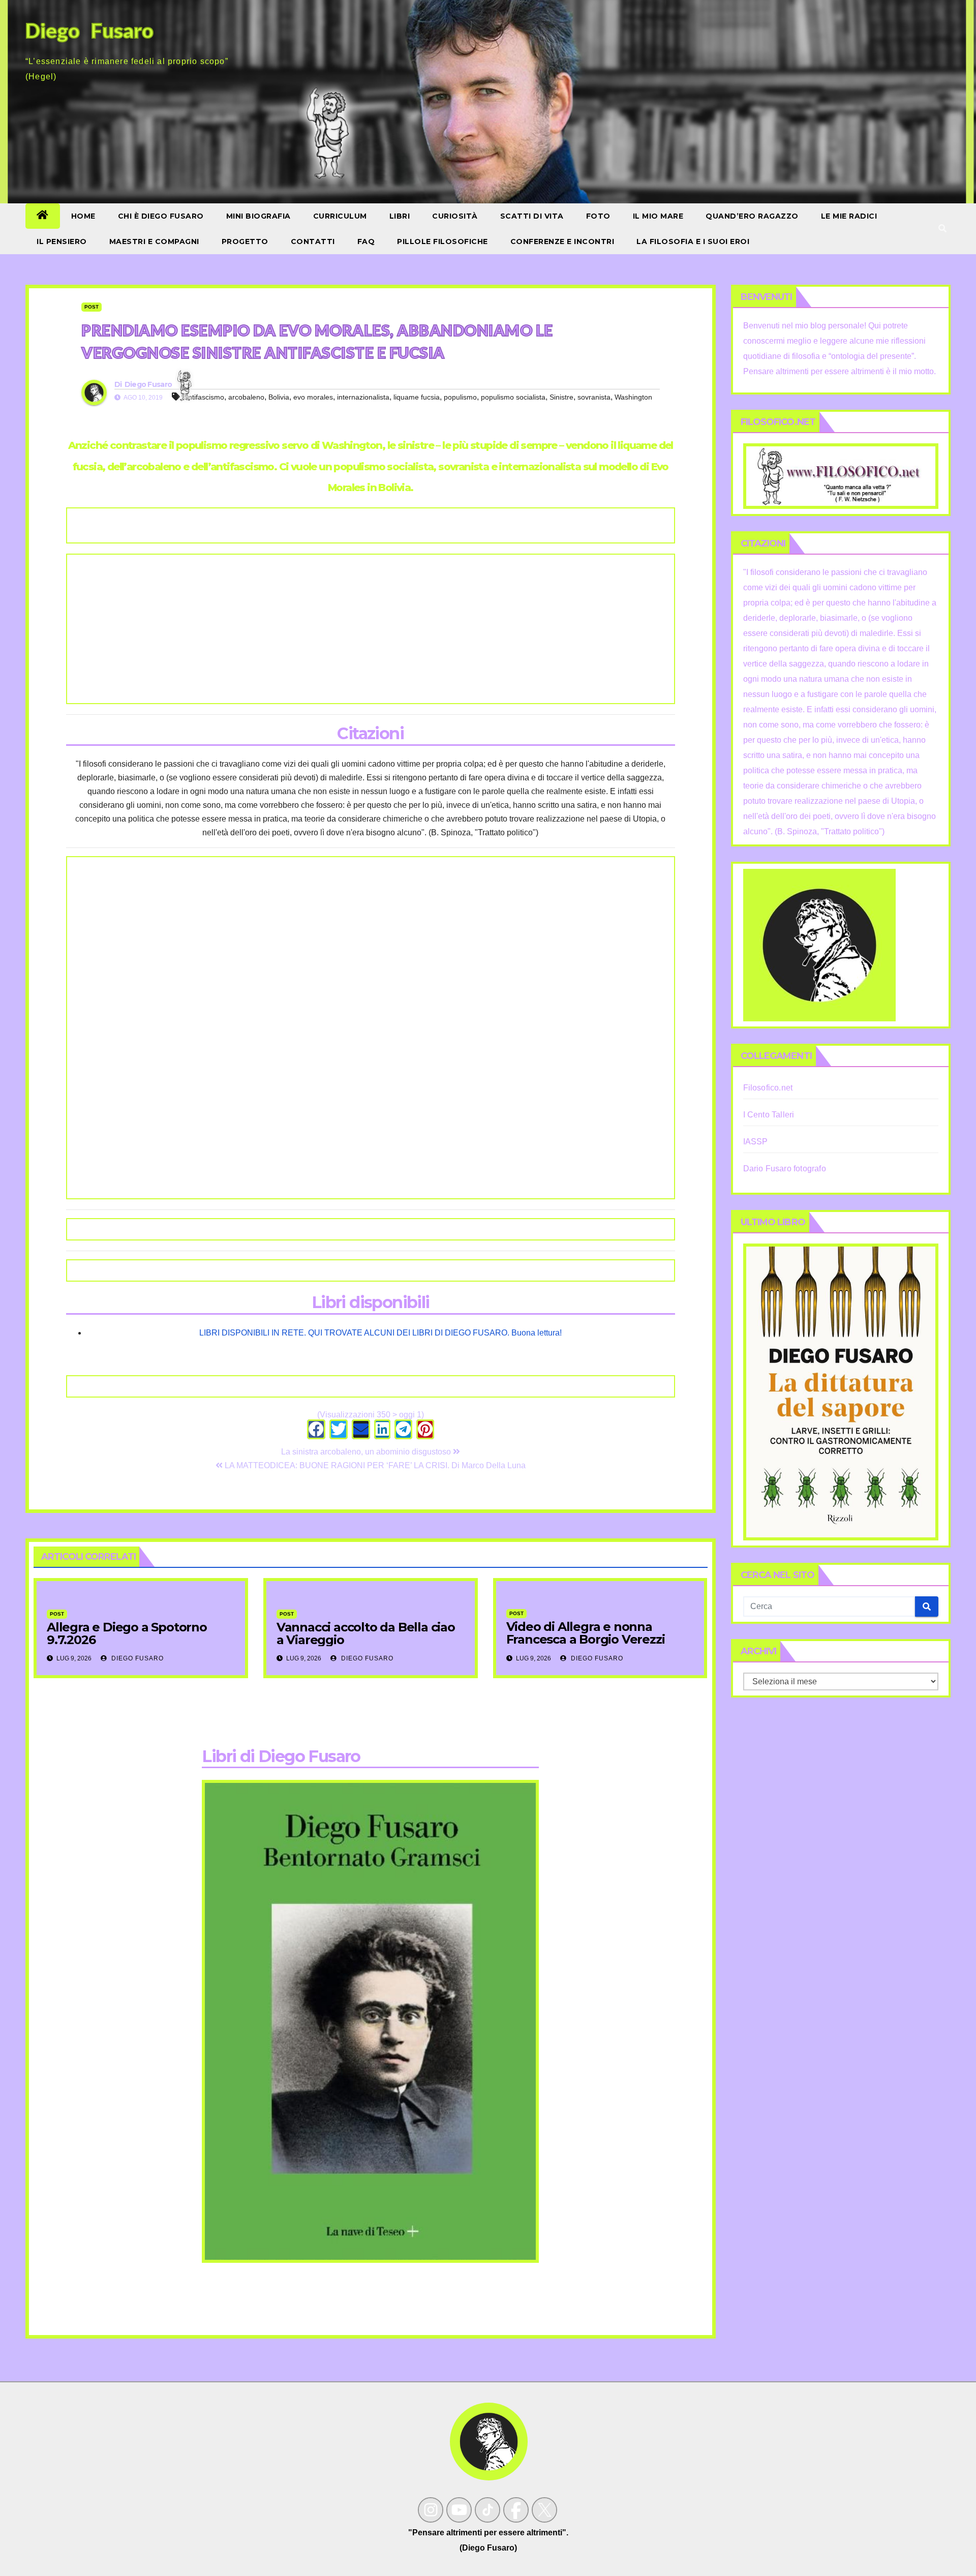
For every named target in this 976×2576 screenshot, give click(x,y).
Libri (400, 216)
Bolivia (279, 397)
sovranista (594, 397)
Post (91, 307)
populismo (460, 397)
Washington (633, 397)
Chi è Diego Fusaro (161, 216)
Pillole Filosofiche (443, 241)
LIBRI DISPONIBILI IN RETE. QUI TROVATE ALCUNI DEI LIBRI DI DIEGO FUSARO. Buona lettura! (380, 1333)
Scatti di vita (532, 216)
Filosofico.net (768, 1088)
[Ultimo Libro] (841, 1391)
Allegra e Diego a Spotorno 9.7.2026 (127, 1633)
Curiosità (455, 216)
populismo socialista (513, 397)
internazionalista (363, 397)
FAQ (366, 241)
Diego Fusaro (148, 384)
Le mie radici (849, 216)
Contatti (313, 241)
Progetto (245, 241)
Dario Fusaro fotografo (785, 1169)
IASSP (756, 1142)
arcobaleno (246, 397)
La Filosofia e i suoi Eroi (693, 241)
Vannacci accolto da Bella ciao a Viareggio (366, 1633)
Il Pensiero (62, 241)
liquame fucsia (417, 397)
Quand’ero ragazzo (752, 216)
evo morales (313, 397)
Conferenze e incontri (562, 241)
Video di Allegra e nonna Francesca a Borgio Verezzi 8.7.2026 (586, 1639)
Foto (598, 216)
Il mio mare (658, 216)
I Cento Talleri (769, 1115)
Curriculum (340, 216)
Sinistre (561, 397)
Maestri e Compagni (154, 241)
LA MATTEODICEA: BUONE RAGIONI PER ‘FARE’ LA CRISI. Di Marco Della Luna (374, 1465)
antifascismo (204, 397)
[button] (942, 229)
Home (83, 216)
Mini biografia (258, 216)
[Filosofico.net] (841, 476)
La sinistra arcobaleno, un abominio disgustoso (367, 1452)
